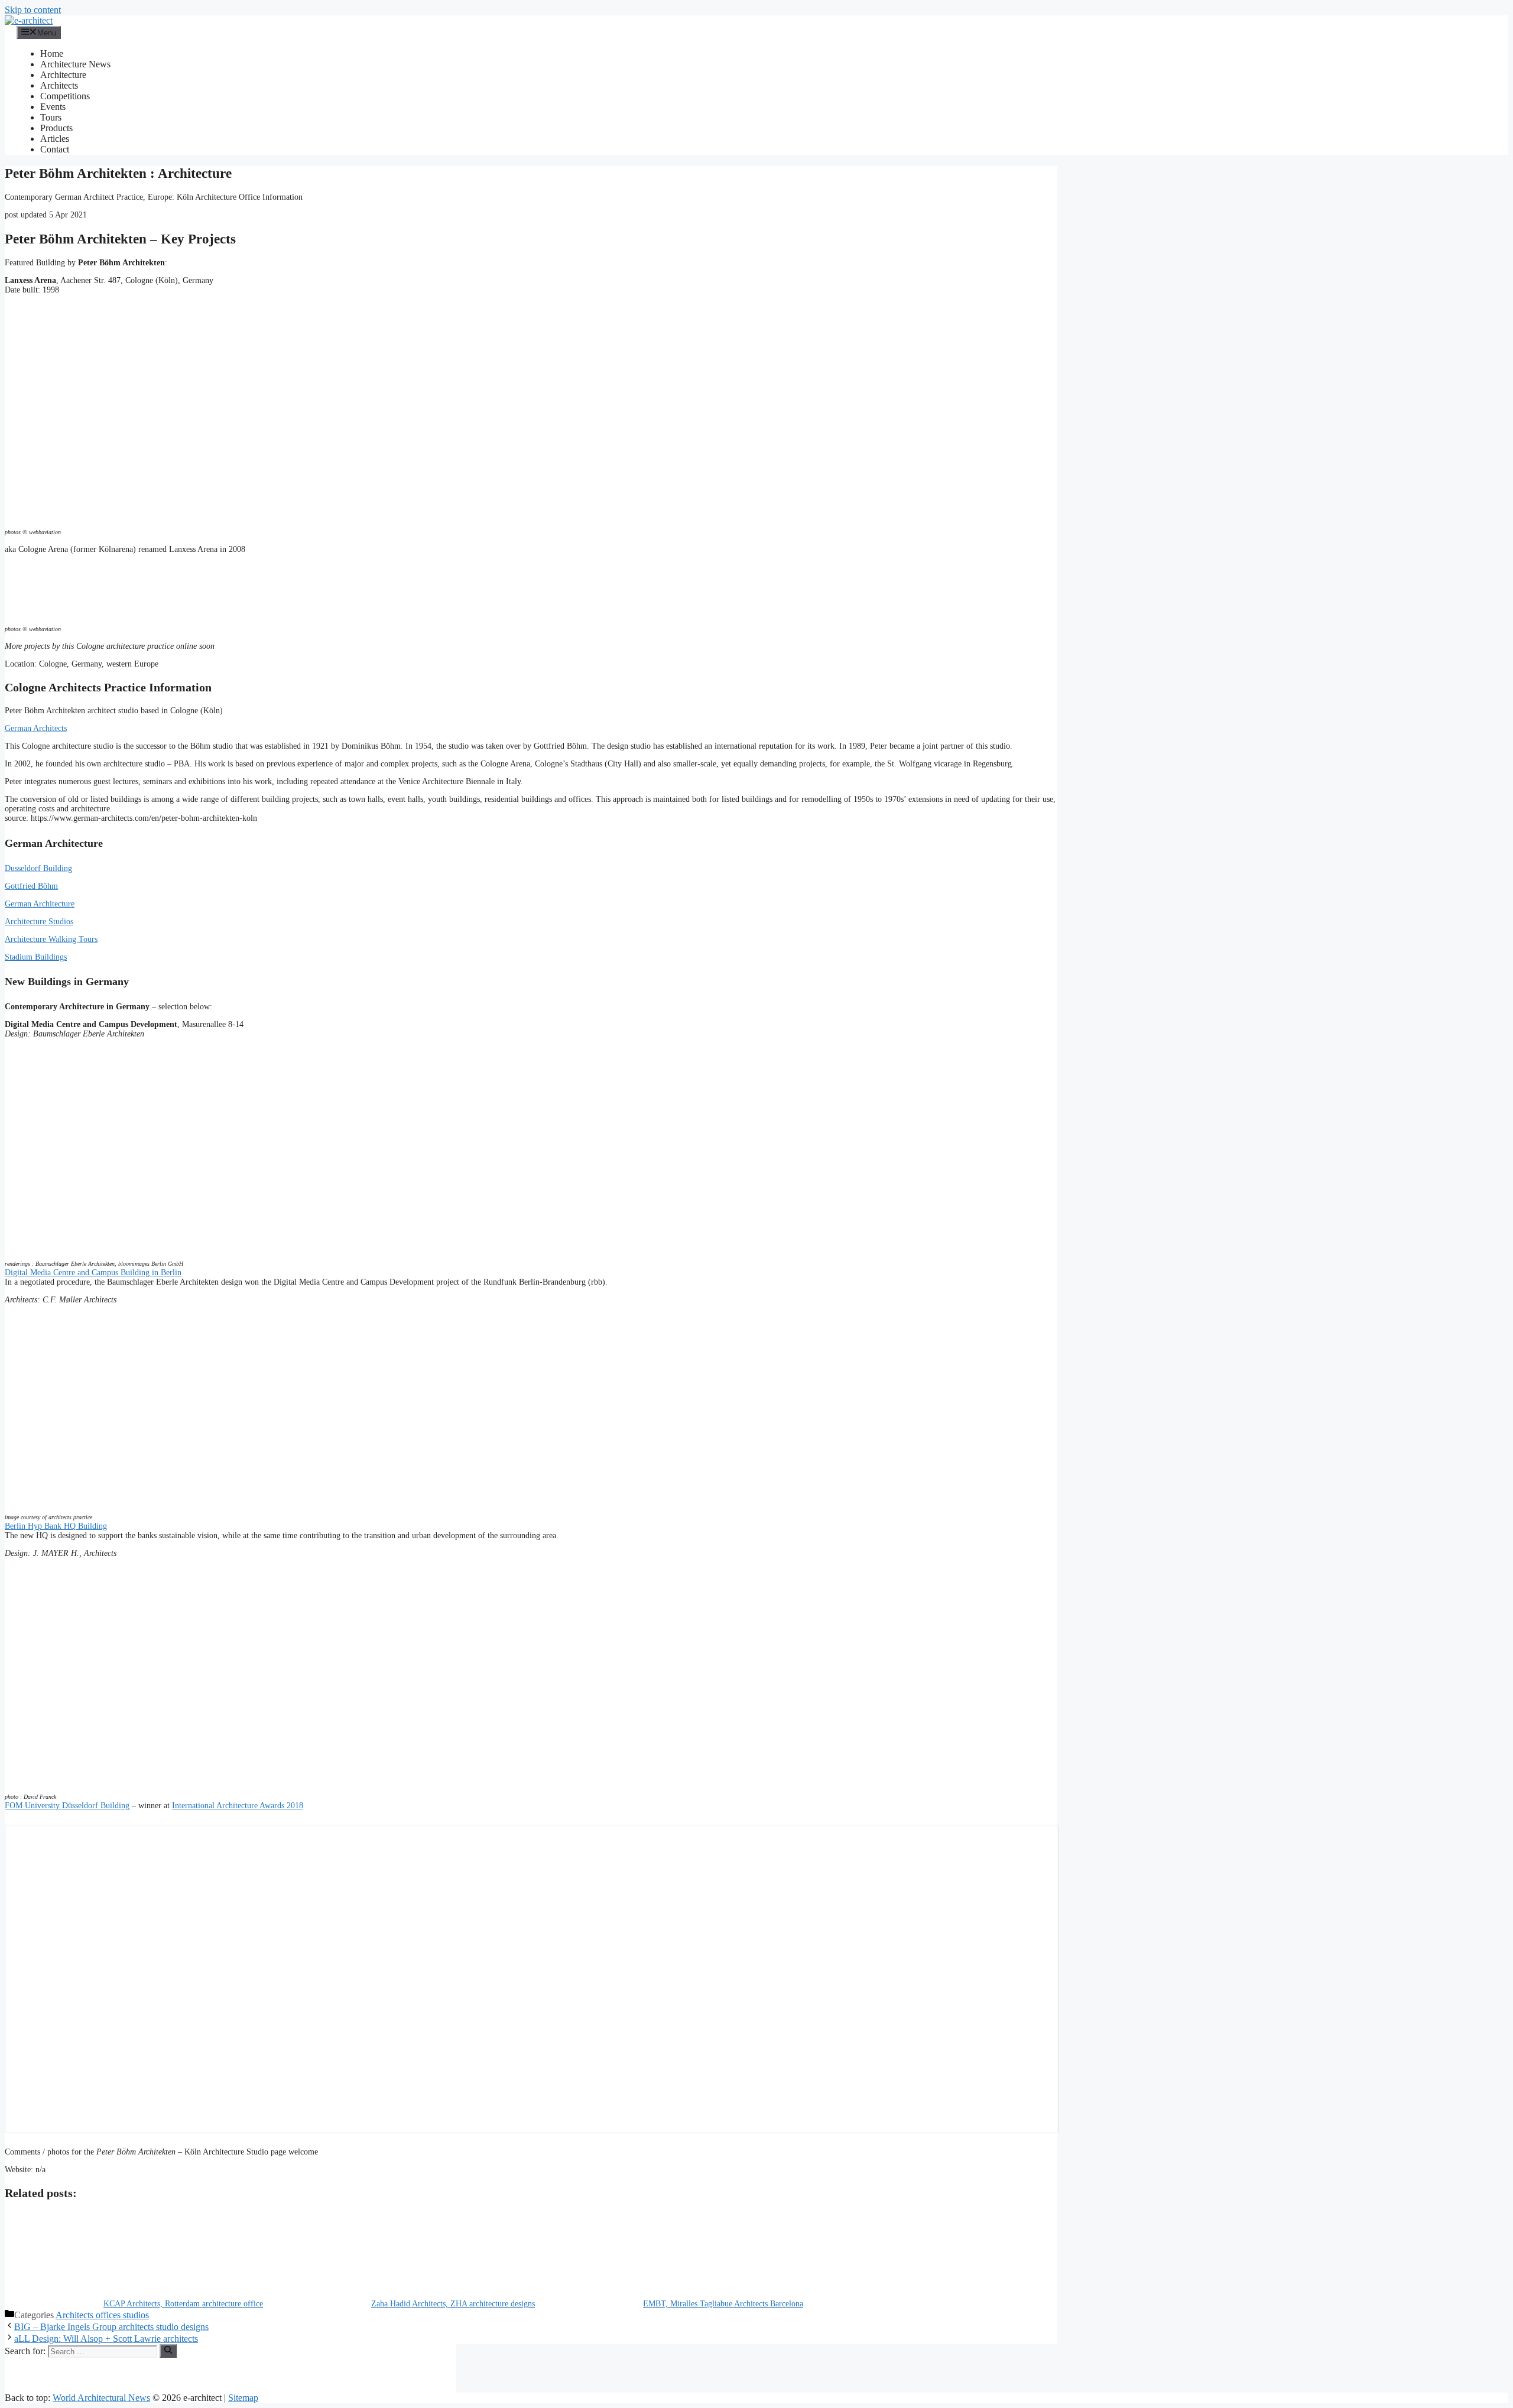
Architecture (63, 75)
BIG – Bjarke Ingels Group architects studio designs (111, 2327)
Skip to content (33, 10)
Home (52, 53)
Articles (55, 139)
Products (56, 128)
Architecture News (75, 64)
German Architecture (40, 904)
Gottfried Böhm (31, 886)
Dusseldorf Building (38, 868)
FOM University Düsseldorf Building (67, 1806)
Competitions (65, 96)
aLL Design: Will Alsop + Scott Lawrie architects (106, 2339)
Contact (55, 149)
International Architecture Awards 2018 (238, 1806)
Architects (59, 85)
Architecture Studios (39, 922)
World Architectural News (101, 2398)
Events (53, 107)
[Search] (168, 2351)
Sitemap (243, 2398)
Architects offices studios (102, 2315)
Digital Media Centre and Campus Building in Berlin (93, 1273)
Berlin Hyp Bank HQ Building (56, 1526)
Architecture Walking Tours (51, 939)
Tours (51, 117)
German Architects (36, 728)
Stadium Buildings (36, 957)
